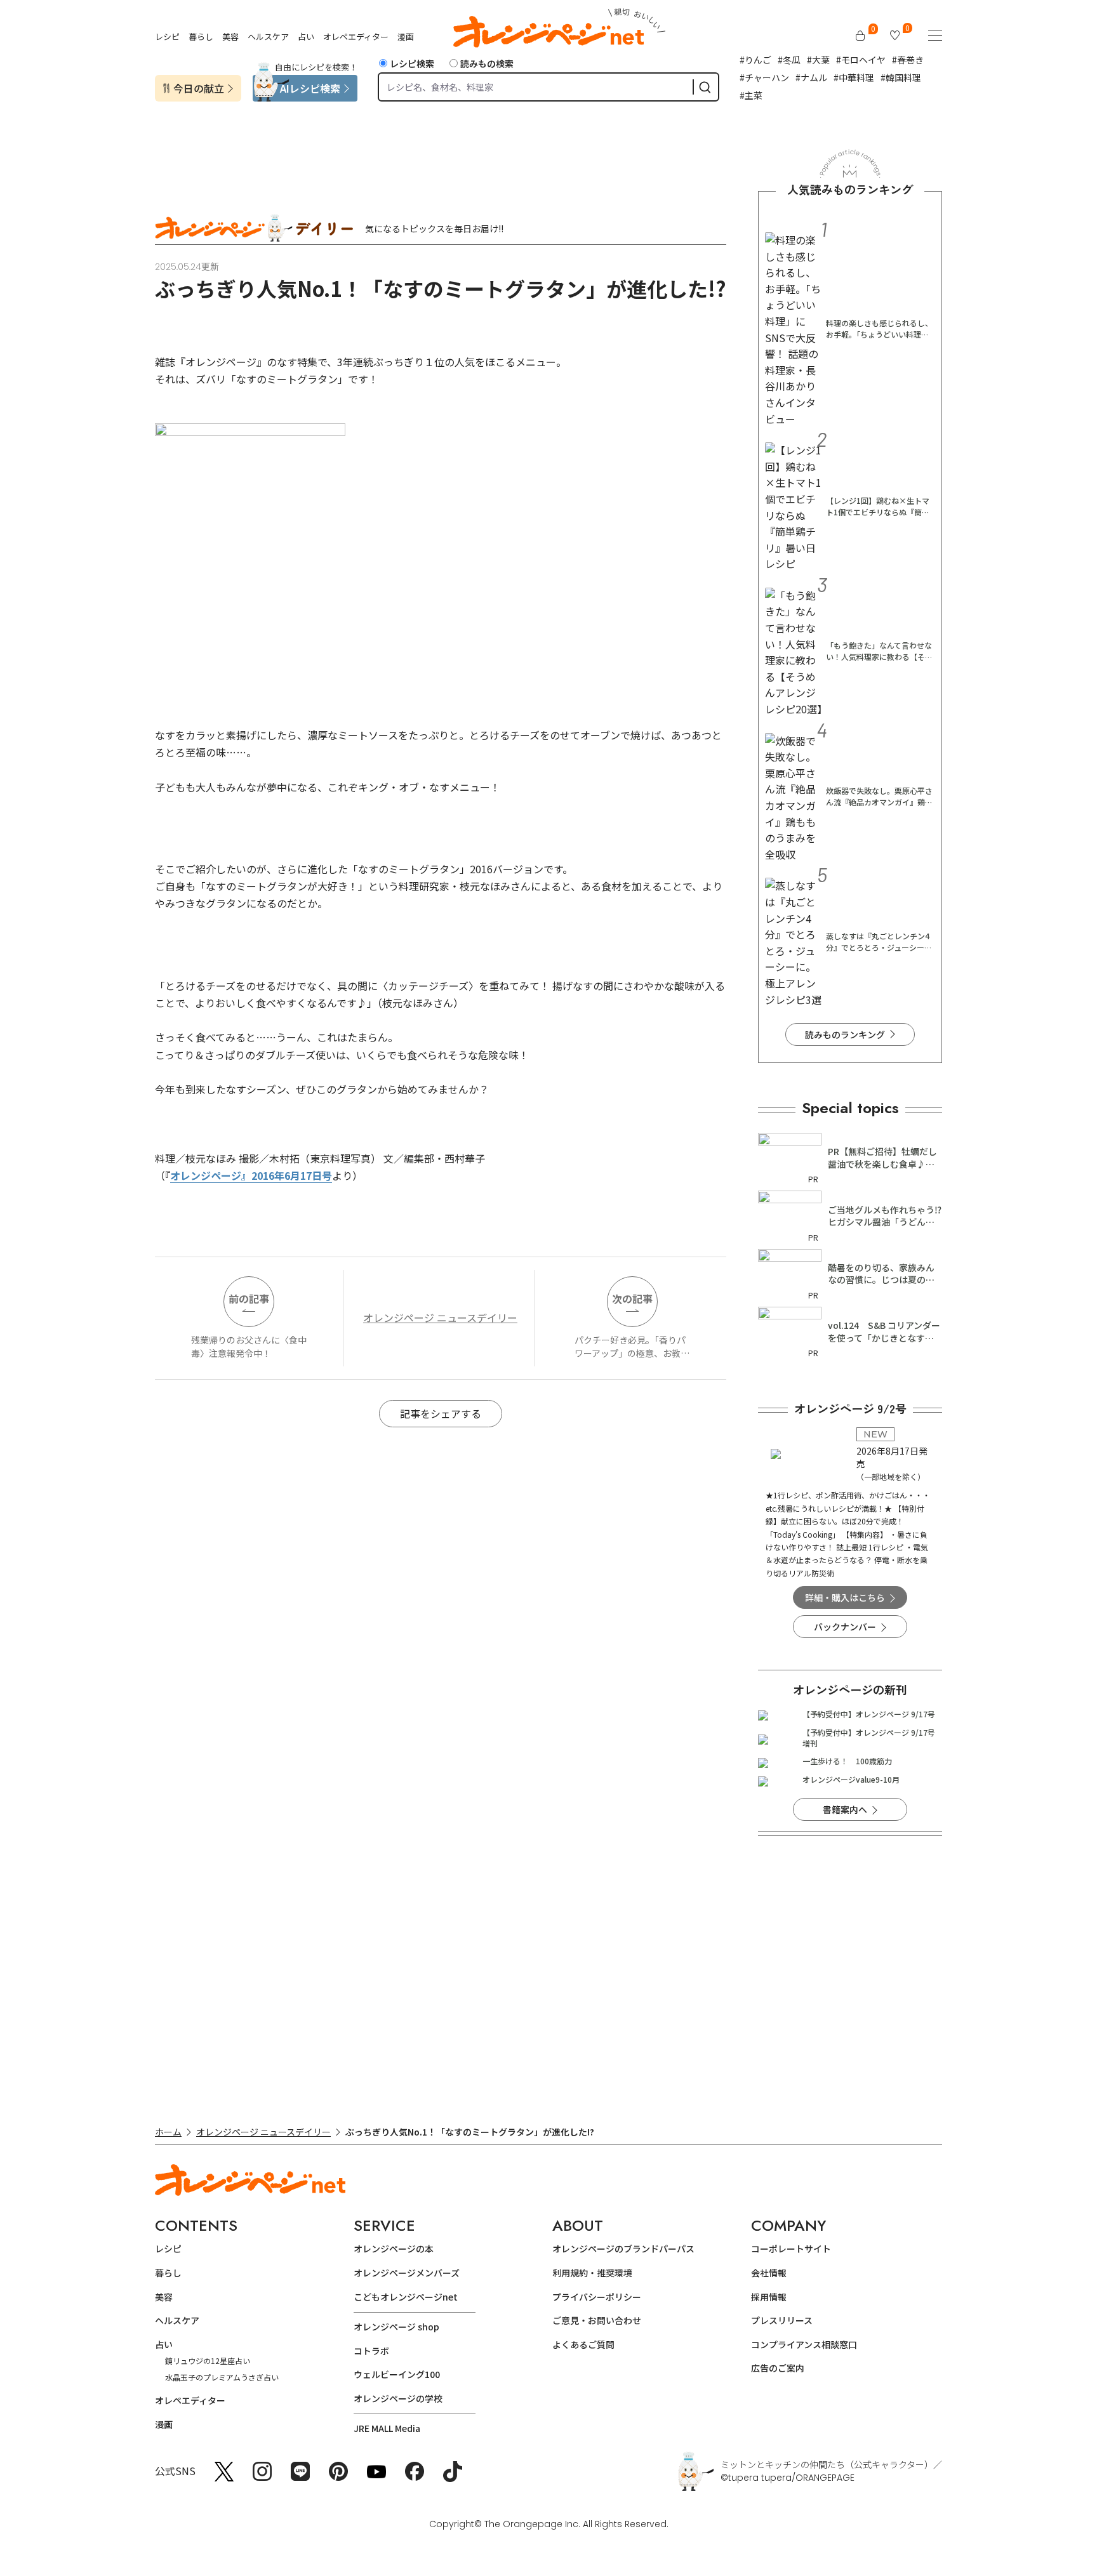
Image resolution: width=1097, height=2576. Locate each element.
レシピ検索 (412, 63)
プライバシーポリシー (597, 2297)
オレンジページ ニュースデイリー (440, 1318)
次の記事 (632, 1298)
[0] (860, 36)
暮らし (201, 36)
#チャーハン (764, 77)
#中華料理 (854, 77)
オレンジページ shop (396, 2327)
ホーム (168, 2132)
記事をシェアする (441, 1413)
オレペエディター (356, 36)
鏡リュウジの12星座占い (208, 2361)
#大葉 (818, 60)
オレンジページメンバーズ (407, 2273)
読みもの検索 (487, 63)
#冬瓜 (789, 60)
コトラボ (371, 2351)
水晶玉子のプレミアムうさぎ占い (222, 2377)
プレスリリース (782, 2320)
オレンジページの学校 (398, 2398)
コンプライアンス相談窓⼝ (804, 2344)
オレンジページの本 (394, 2249)
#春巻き (908, 60)
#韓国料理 (901, 77)
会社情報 (769, 2273)
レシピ (167, 36)
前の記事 (249, 1298)
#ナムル (811, 77)
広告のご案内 (778, 2368)
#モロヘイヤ (861, 60)
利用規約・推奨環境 (592, 2273)
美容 (230, 36)
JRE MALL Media (387, 2428)
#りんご (755, 60)
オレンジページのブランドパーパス (623, 2249)
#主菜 (751, 95)
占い (306, 36)
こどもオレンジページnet (406, 2297)
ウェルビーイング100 (397, 2374)
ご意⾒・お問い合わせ (597, 2320)
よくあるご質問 (583, 2344)
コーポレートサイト (791, 2249)
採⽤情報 (769, 2297)
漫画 (406, 36)
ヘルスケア (268, 36)
